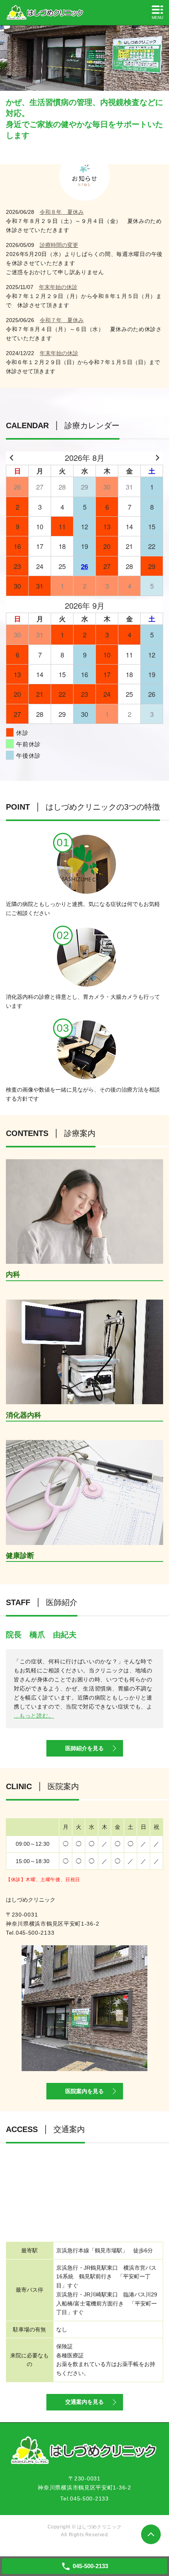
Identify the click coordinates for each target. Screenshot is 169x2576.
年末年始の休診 (58, 287)
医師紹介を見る (84, 1748)
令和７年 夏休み (62, 320)
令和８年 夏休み (62, 212)
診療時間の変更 (59, 245)
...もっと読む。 (34, 1716)
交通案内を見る (84, 2402)
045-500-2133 (35, 1933)
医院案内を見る (84, 2091)
